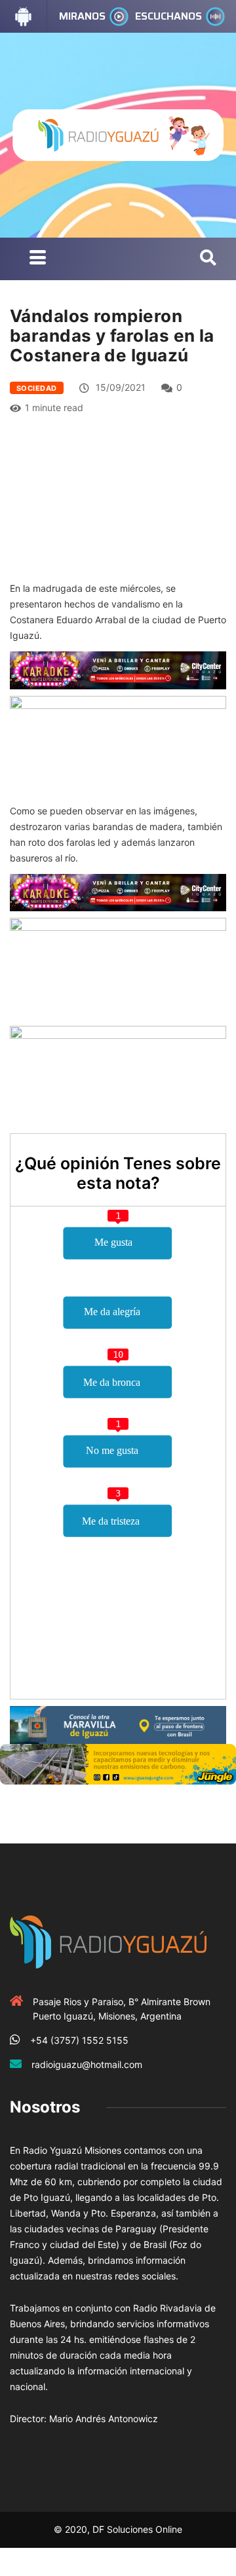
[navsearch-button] (208, 259)
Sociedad (37, 388)
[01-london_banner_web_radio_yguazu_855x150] (118, 1723)
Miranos (82, 16)
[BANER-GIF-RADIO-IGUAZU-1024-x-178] (118, 669)
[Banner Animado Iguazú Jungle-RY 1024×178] (118, 1763)
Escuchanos (168, 16)
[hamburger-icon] (38, 259)
